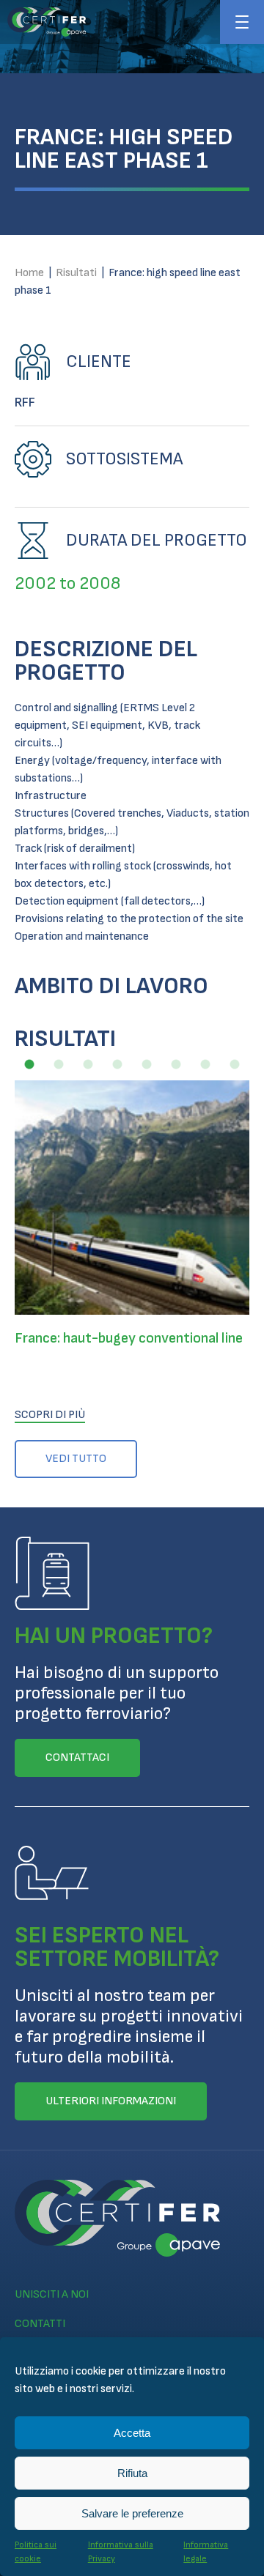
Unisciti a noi (52, 2294)
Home (29, 273)
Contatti (40, 2324)
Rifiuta (132, 2473)
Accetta (132, 2433)
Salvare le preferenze (132, 2513)
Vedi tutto (76, 1459)
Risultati (76, 273)
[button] (29, 1064)
